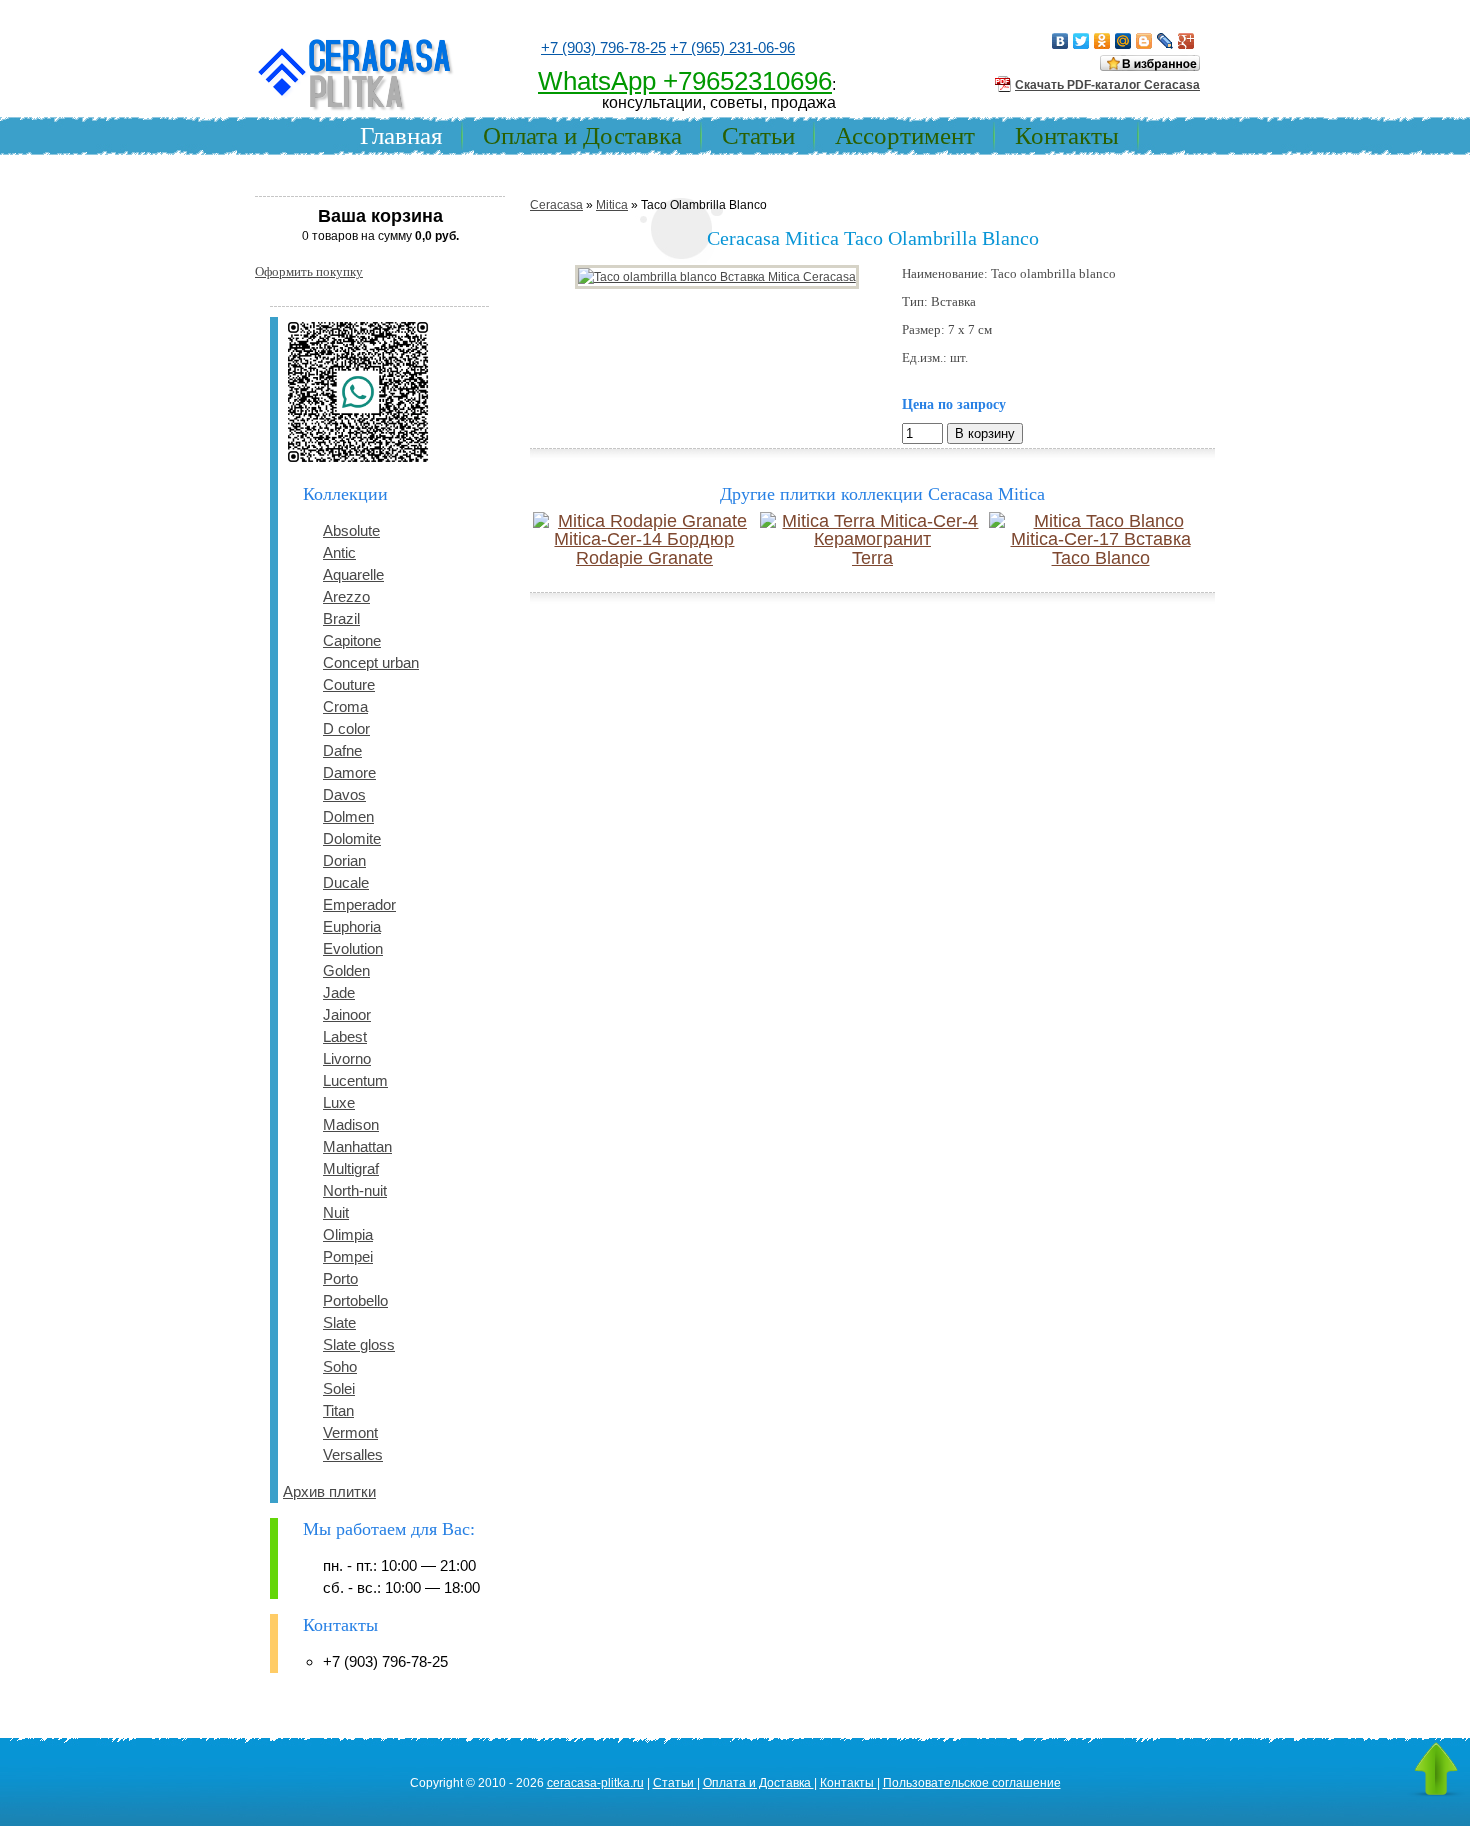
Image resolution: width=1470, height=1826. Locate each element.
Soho (340, 1366)
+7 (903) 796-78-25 (603, 47)
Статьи (758, 135)
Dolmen (348, 816)
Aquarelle (353, 574)
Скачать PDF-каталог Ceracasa (1107, 85)
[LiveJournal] (1165, 41)
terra (872, 558)
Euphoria (352, 926)
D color (346, 728)
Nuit (336, 1212)
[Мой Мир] (1123, 41)
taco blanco (1101, 558)
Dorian (344, 860)
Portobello (355, 1300)
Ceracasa (556, 205)
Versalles (353, 1454)
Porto (340, 1278)
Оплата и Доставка (582, 135)
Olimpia (348, 1234)
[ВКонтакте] (1060, 41)
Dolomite (352, 838)
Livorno (347, 1058)
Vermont (350, 1432)
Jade (339, 992)
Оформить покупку (309, 271)
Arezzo (346, 596)
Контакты (1067, 135)
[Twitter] (1081, 41)
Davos (344, 794)
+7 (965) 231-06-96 (732, 47)
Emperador (359, 904)
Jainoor (347, 1014)
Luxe (339, 1102)
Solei (339, 1388)
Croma (345, 706)
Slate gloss (359, 1344)
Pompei (348, 1256)
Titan (338, 1410)
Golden (346, 970)
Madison (351, 1124)
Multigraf (351, 1168)
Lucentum (355, 1080)
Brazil (341, 618)
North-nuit (355, 1190)
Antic (339, 552)
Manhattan (357, 1146)
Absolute (351, 530)
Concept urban (371, 662)
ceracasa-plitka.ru (595, 1783)
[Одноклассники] (1102, 41)
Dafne (342, 750)
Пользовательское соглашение (972, 1783)
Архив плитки (329, 1491)
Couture (349, 684)
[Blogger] (1144, 41)
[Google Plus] (1186, 41)
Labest (345, 1036)
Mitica (612, 205)
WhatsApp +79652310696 (685, 81)
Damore (349, 772)
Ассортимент (905, 135)
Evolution (353, 948)
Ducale (346, 882)
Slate (339, 1322)
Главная (401, 135)
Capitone (352, 640)
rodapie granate (644, 558)
